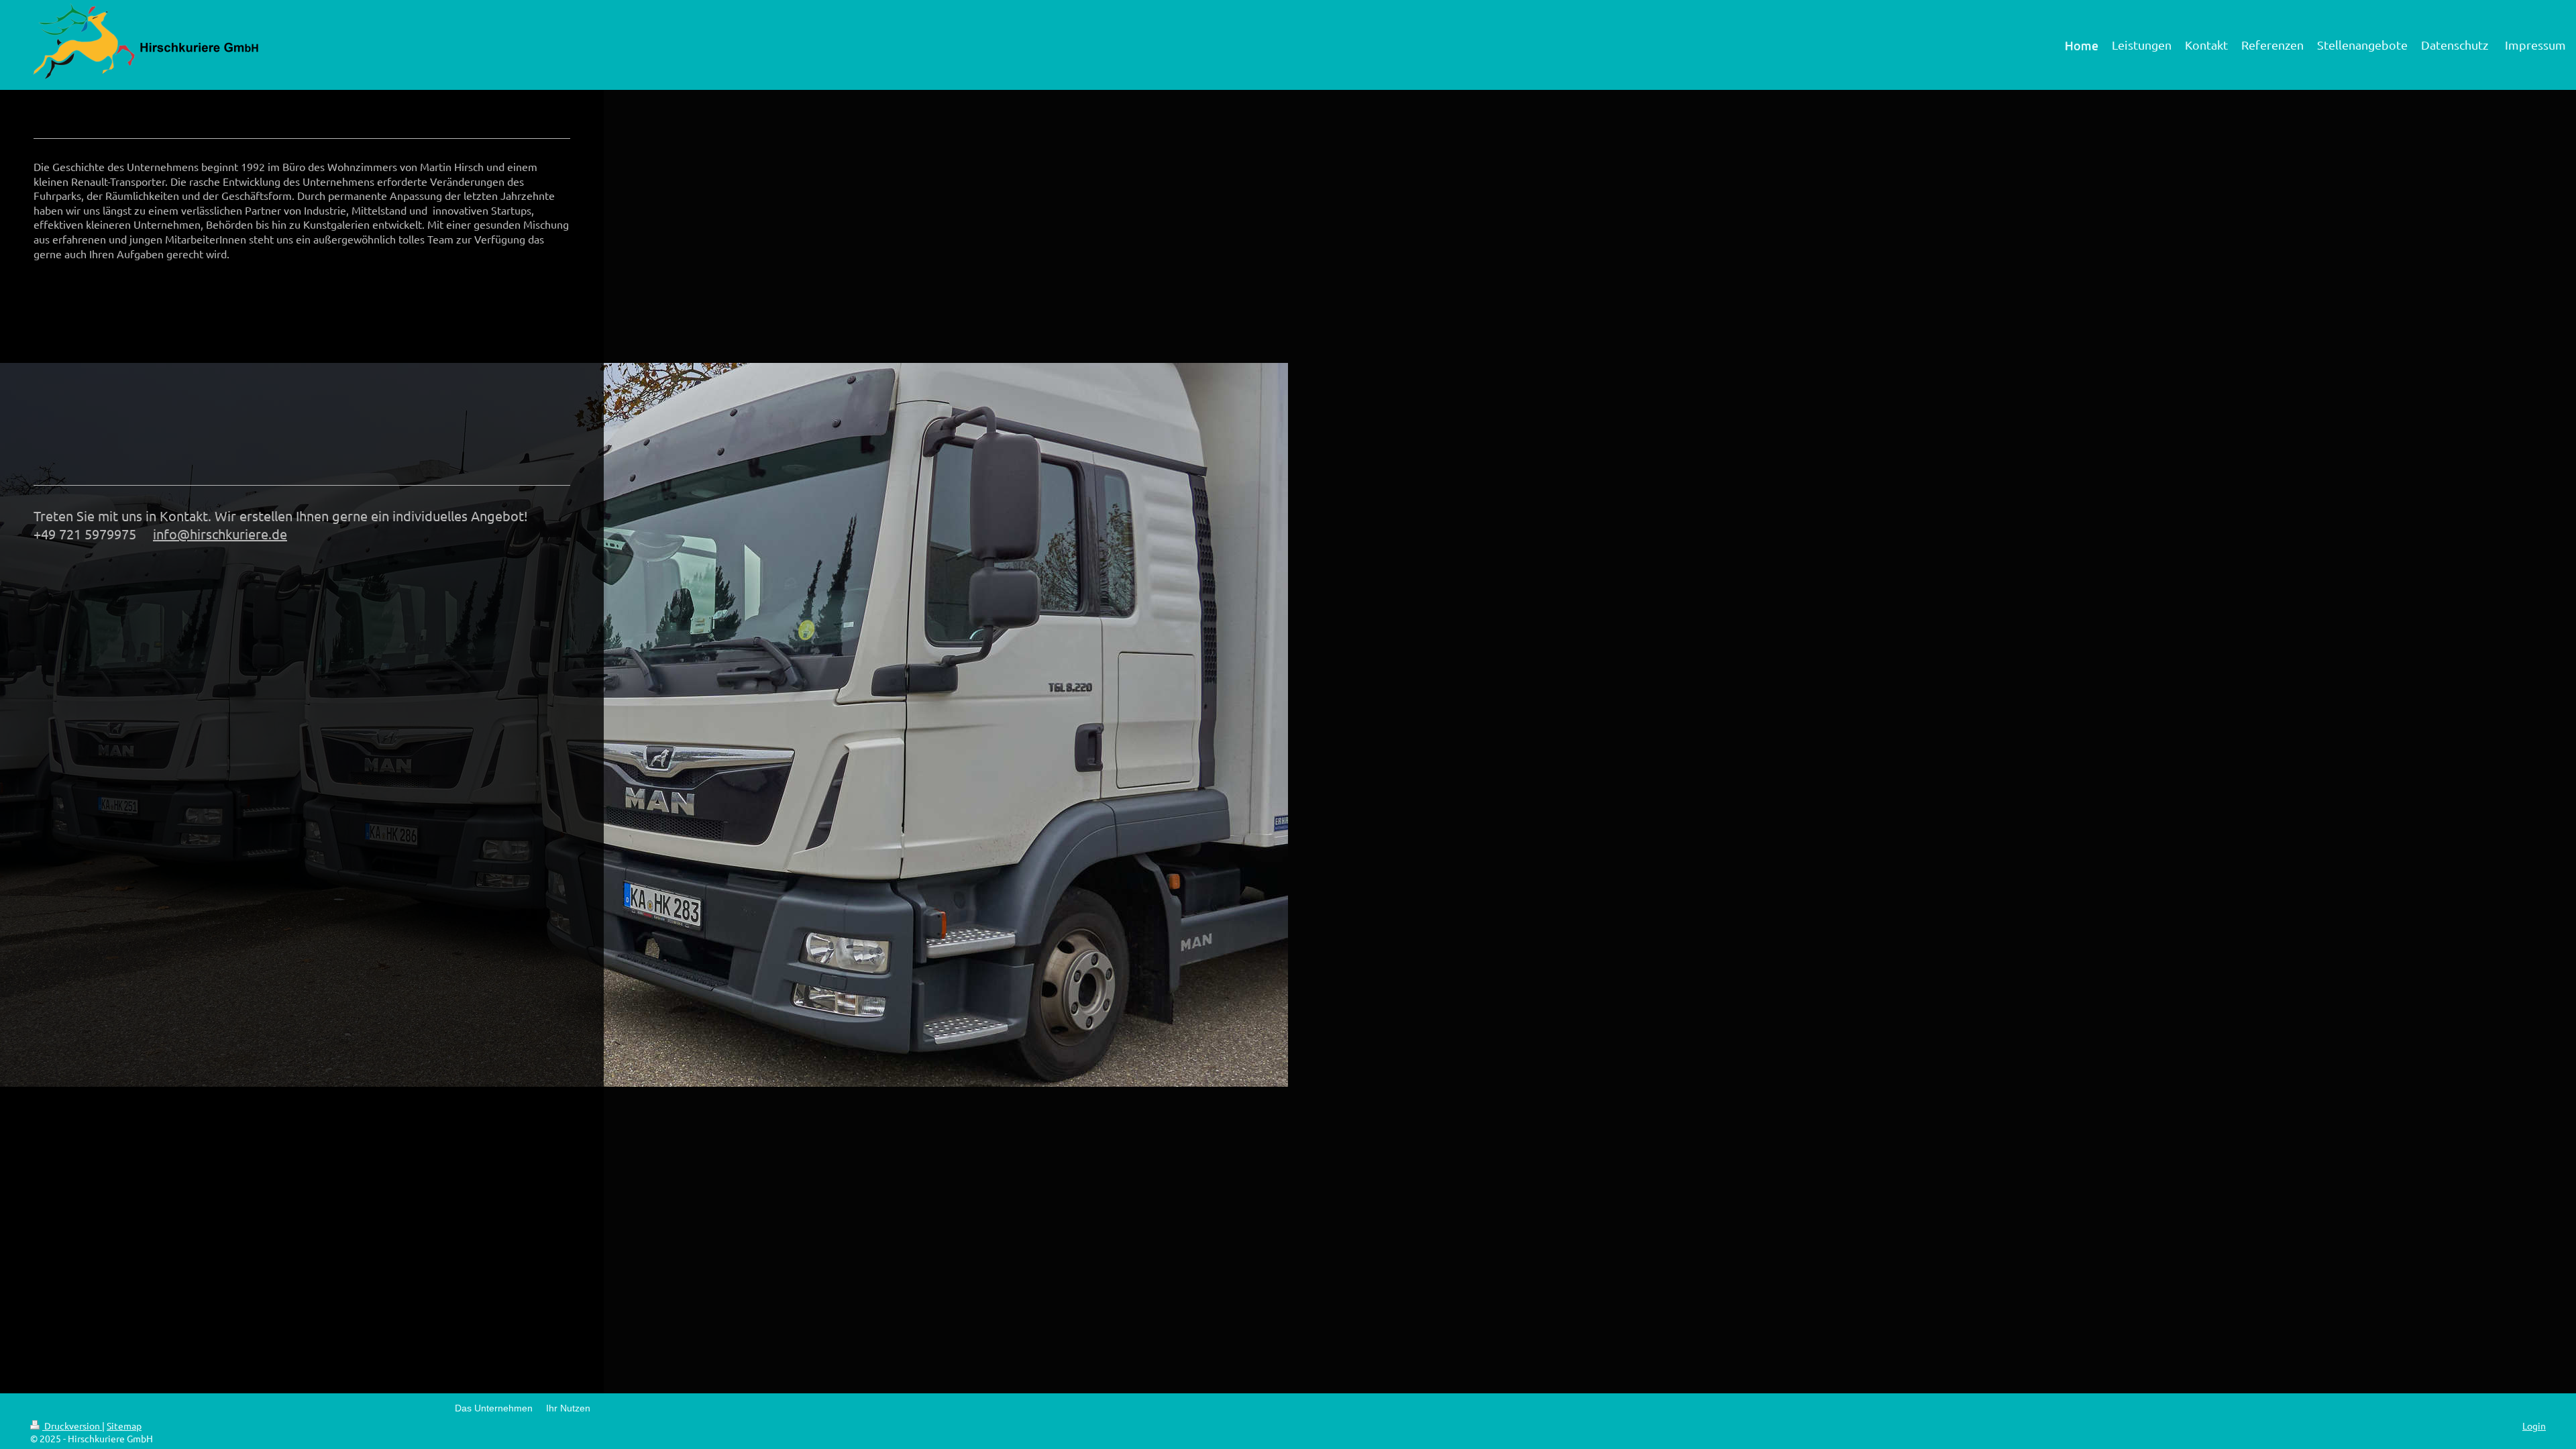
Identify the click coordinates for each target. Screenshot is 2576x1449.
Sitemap (124, 1426)
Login (2534, 1426)
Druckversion (72, 1426)
